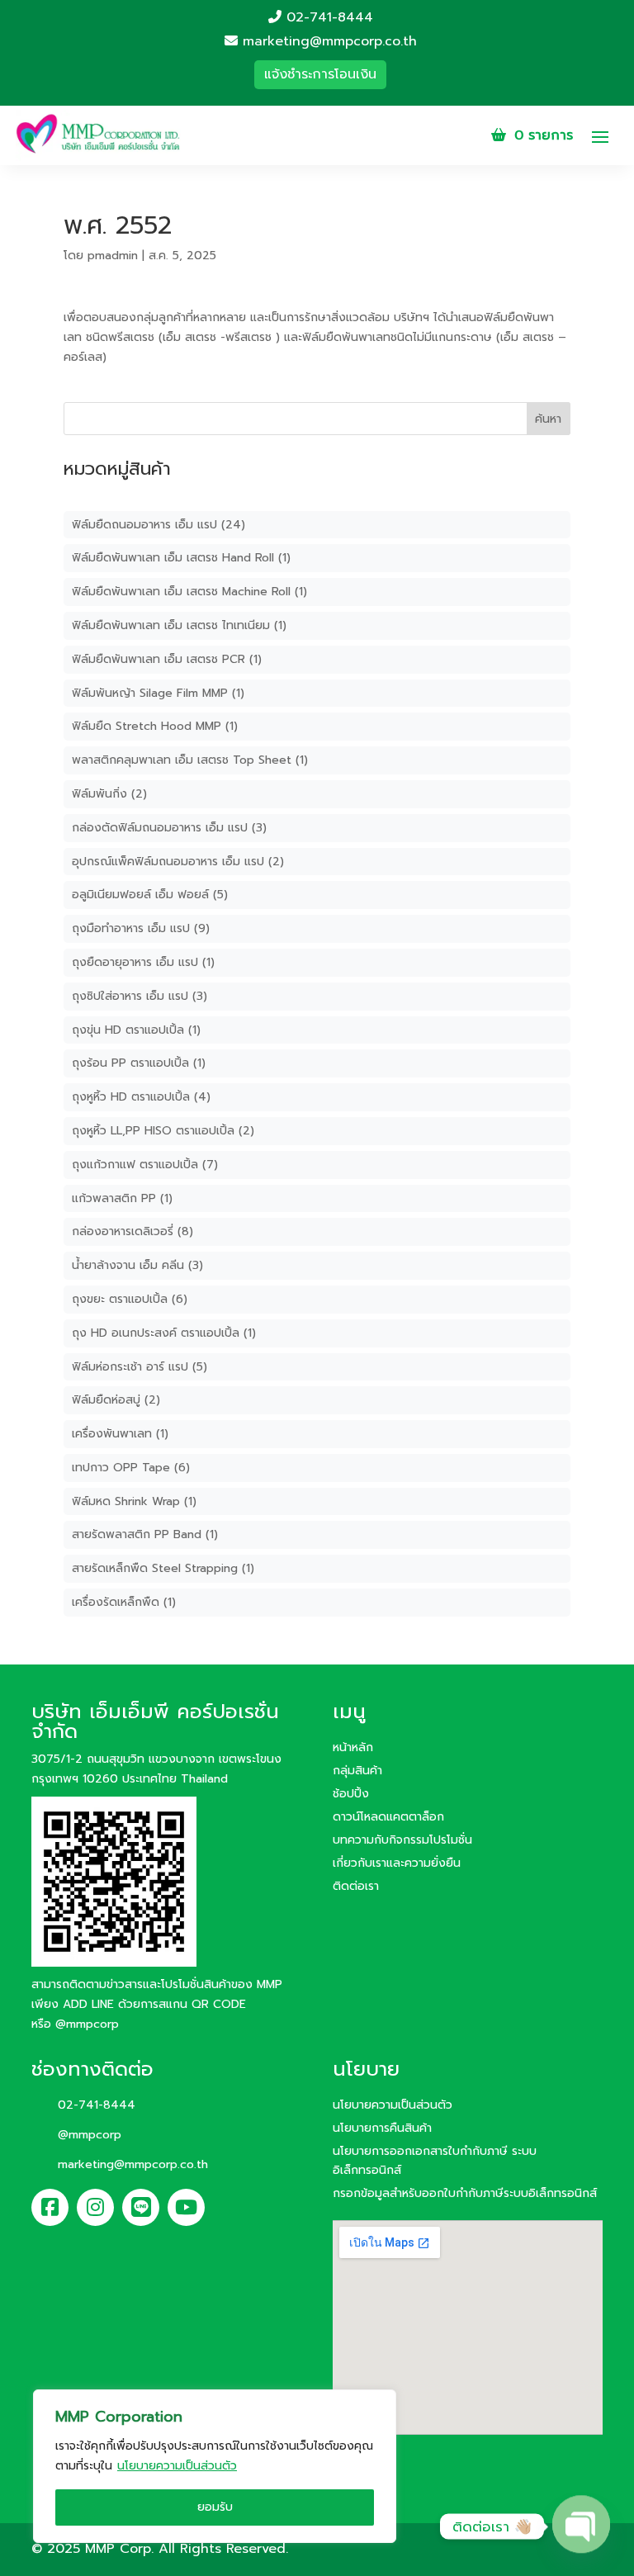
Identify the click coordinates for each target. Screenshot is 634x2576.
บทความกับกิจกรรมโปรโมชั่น (402, 1840)
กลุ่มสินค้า (357, 1771)
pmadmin (113, 256)
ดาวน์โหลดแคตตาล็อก (388, 1817)
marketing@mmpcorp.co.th (327, 42)
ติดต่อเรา (356, 1886)
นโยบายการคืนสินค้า (382, 2128)
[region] (215, 2466)
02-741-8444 (327, 18)
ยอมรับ (215, 2507)
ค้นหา (548, 419)
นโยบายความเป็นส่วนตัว (177, 2466)
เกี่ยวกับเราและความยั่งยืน (397, 1863)
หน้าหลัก (353, 1747)
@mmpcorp (87, 2024)
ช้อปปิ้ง (351, 1794)
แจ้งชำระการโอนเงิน (320, 74)
